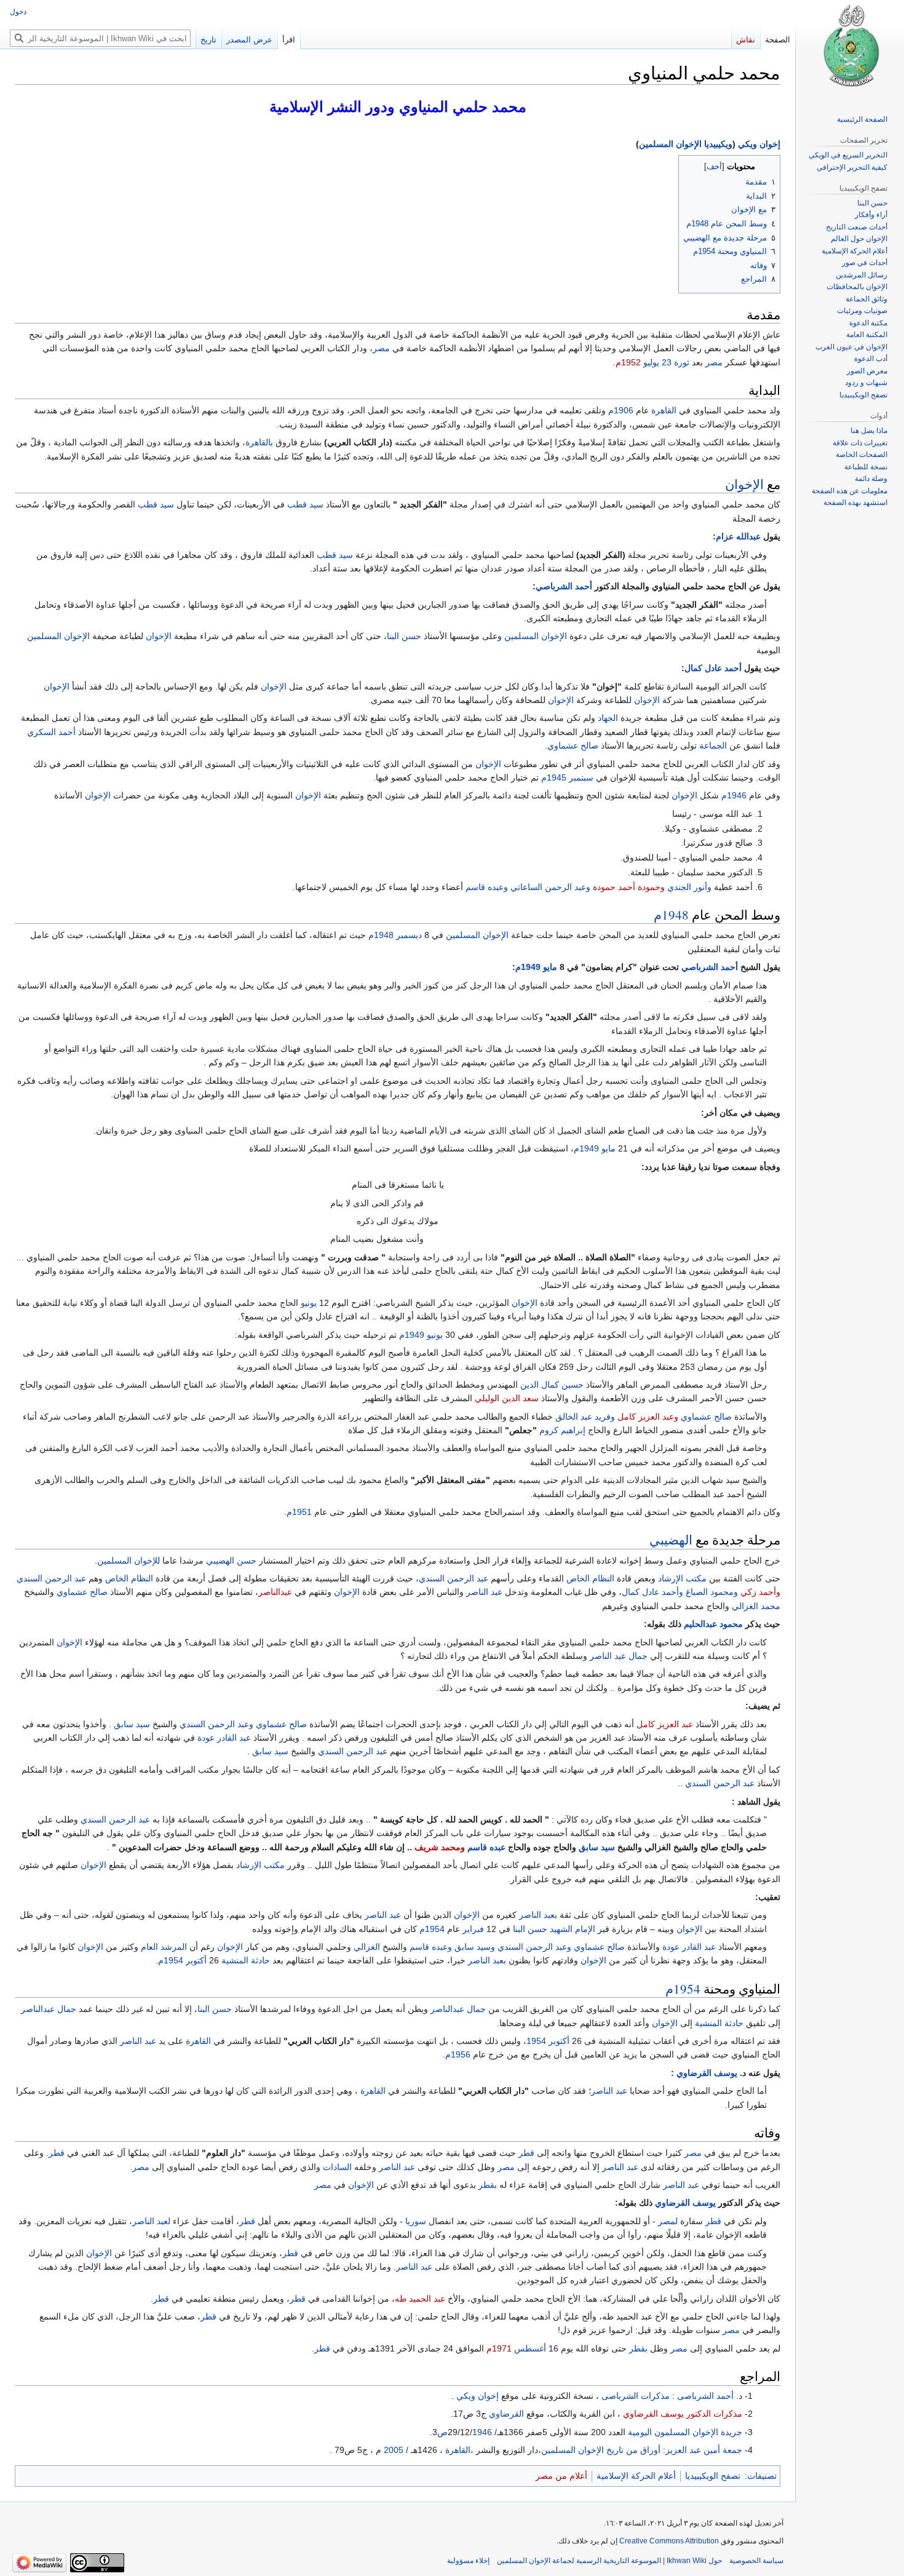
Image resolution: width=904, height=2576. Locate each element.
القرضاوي (506, 2414)
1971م (499, 2348)
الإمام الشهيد (573, 1929)
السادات (337, 2167)
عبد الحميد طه (420, 2299)
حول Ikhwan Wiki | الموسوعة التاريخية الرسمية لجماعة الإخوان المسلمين (609, 2561)
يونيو (309, 1303)
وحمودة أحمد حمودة (629, 887)
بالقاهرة (259, 442)
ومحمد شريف (440, 1847)
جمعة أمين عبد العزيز (704, 2450)
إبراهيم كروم (562, 1430)
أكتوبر (196, 1960)
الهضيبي (671, 1540)
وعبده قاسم (487, 887)
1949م (528, 967)
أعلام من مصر (561, 2476)
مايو (550, 967)
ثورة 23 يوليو (666, 362)
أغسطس (530, 2348)
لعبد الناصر (151, 2221)
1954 (536, 2041)
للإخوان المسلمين (129, 1560)
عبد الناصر (484, 1592)
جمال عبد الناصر (619, 1656)
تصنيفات (762, 2476)
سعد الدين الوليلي (507, 1398)
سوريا (416, 2221)
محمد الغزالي (756, 1606)
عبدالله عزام (738, 536)
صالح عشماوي (573, 745)
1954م (432, 1929)
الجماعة (713, 745)
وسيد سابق (475, 1947)
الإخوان (744, 484)
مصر (381, 348)
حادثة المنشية (246, 1960)
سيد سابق (132, 1724)
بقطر (488, 2185)
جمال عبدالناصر (458, 2009)
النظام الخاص (590, 1578)
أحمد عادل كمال (713, 668)
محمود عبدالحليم (713, 1624)
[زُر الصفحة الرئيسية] (850, 49)
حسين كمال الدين (552, 1385)
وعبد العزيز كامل (648, 1417)
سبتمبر (581, 777)
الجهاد (608, 718)
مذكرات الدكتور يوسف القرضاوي (683, 2414)
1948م (671, 915)
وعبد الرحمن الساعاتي (550, 887)
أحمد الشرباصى (705, 2396)
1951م (299, 1512)
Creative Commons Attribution (669, 2541)
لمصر (668, 2221)
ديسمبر (409, 935)
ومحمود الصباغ (712, 1592)
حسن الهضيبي (231, 1560)
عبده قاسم (486, 1847)
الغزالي (367, 1947)
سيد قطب (305, 504)
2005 (394, 2450)
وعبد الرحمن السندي (216, 1724)
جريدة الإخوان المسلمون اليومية (685, 2432)
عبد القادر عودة (224, 1738)
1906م (621, 410)
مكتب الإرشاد (682, 1578)
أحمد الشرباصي (564, 586)
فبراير (473, 1929)
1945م (554, 777)
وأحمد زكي (760, 1592)
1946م (734, 795)
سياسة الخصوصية (756, 2561)
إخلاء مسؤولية (468, 2561)
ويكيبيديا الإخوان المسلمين (686, 144)
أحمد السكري (51, 732)
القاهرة (664, 410)
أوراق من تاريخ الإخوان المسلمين (601, 2450)
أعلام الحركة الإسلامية (636, 2476)
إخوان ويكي (759, 144)
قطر (526, 2153)
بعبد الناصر (538, 1915)
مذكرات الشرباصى (636, 2396)
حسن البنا (404, 636)
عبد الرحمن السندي (454, 1578)
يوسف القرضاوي (707, 2073)
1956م (458, 2054)
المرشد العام (164, 1947)
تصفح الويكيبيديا (713, 2476)
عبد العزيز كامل (665, 1724)
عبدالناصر (275, 1592)
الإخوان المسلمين (536, 636)
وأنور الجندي (689, 887)
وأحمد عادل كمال (652, 1592)
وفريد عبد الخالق (585, 1417)
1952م (628, 362)
